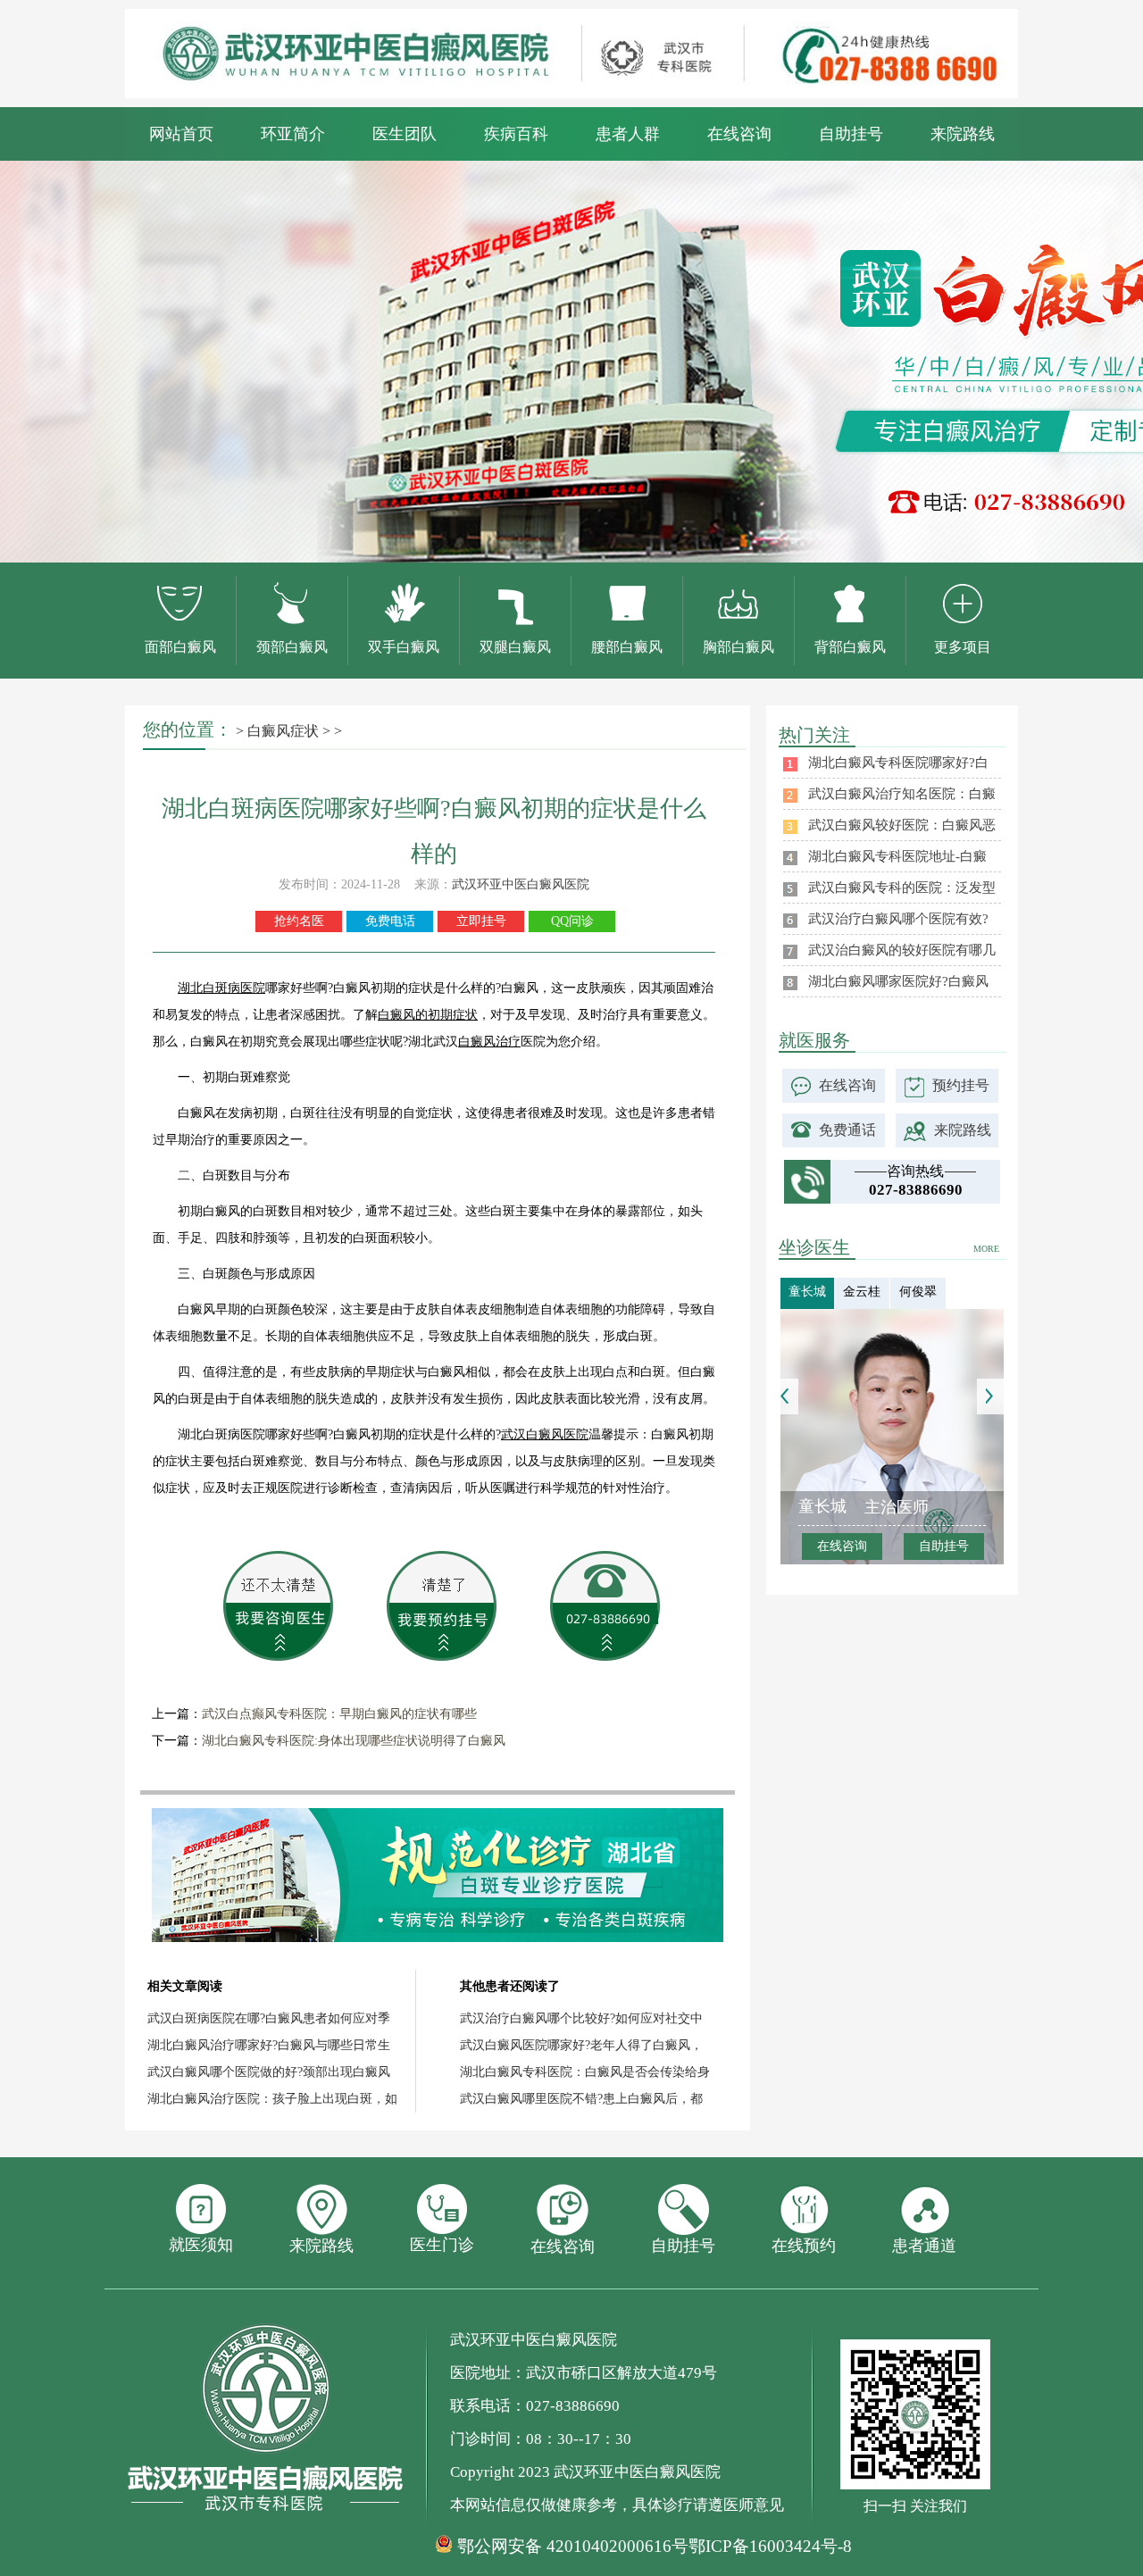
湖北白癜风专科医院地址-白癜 (897, 856)
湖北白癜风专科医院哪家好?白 (898, 763)
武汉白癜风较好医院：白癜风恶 (902, 825)
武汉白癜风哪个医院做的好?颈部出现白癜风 (269, 2072)
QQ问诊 (572, 921)
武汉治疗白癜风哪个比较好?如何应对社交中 (581, 2018)
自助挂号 (851, 134)
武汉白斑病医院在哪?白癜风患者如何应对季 (269, 2018)
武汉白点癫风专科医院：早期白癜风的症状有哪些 (339, 1714)
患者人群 (628, 134)
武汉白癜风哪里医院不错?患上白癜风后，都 (581, 2099)
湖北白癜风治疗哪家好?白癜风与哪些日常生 (269, 2045)
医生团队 (405, 134)
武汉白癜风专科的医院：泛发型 (902, 888)
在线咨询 (739, 134)
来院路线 (963, 134)
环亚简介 (293, 134)
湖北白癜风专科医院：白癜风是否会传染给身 (585, 2072)
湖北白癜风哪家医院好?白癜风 (898, 981)
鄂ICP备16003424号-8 (770, 2546)
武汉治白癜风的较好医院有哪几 (902, 950)
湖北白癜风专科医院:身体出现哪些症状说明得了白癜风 (354, 1741)
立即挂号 (481, 921)
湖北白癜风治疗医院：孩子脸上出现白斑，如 (272, 2099)
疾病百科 (516, 134)
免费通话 (847, 1130)
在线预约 (804, 2246)
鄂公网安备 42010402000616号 (573, 2547)
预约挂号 (961, 1085)
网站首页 (181, 134)
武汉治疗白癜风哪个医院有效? (898, 919)
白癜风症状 (283, 731)
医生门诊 (442, 2245)
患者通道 (924, 2246)
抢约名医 (299, 921)
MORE (986, 1249)
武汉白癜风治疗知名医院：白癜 (902, 794)
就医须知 (201, 2245)
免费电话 (390, 921)
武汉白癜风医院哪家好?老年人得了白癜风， (581, 2045)
